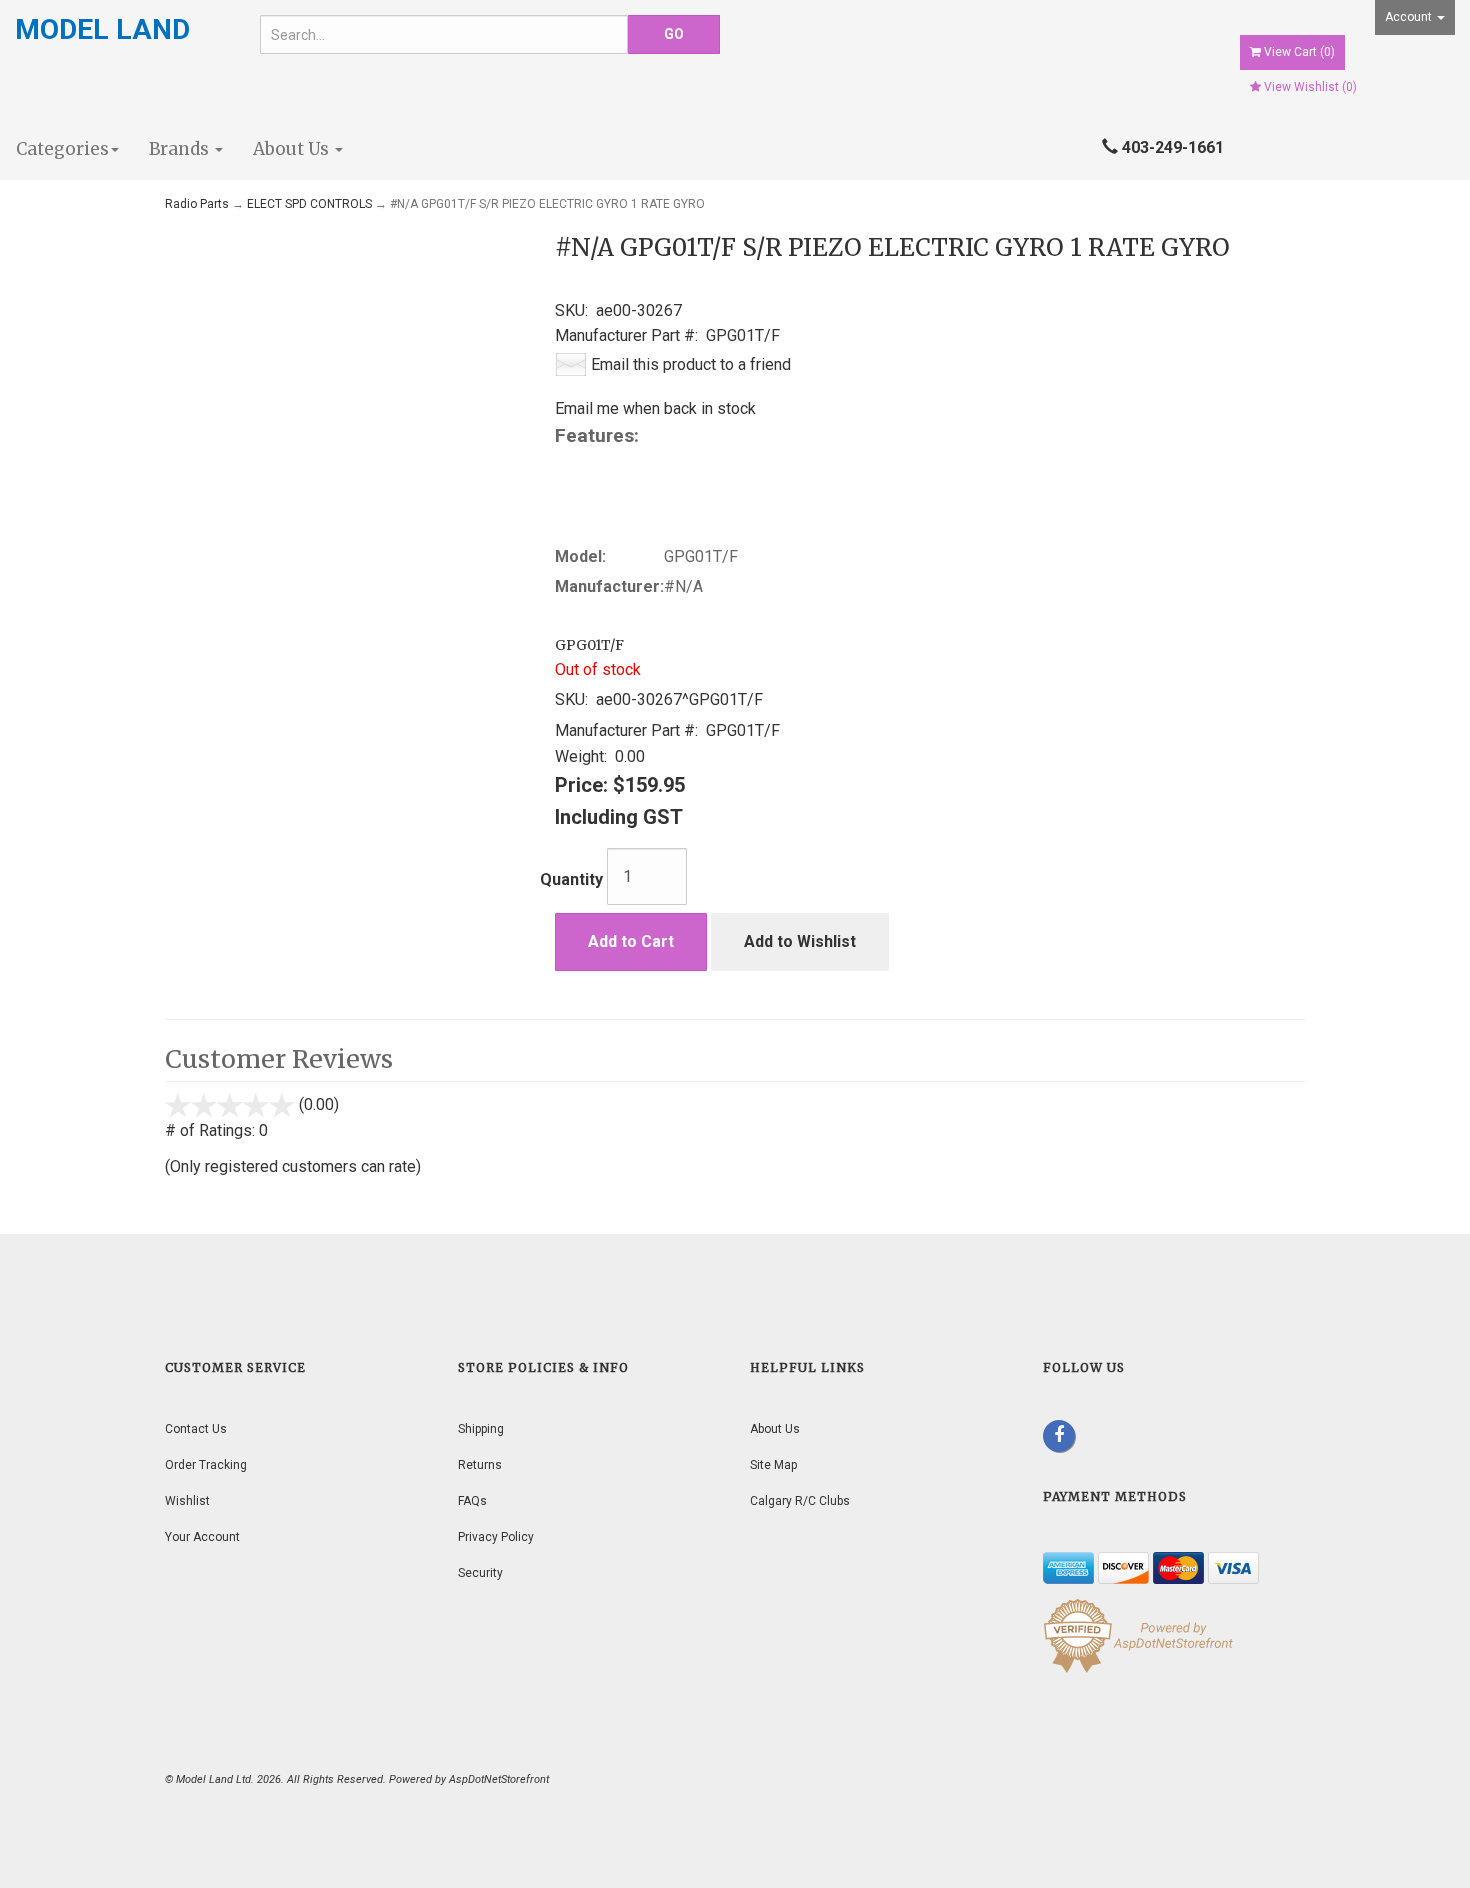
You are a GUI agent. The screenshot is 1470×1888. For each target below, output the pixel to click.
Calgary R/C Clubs (800, 1501)
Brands (181, 149)
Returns (480, 1465)
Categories (62, 149)
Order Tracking (206, 1465)
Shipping (481, 1429)
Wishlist (187, 1501)
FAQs (472, 1501)
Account (1410, 17)
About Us (293, 149)
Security (480, 1573)
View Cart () (1299, 52)
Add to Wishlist (800, 941)
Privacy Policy (496, 1537)
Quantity (571, 879)
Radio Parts (197, 204)
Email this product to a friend (691, 364)
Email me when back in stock (655, 408)
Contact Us (196, 1429)
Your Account (202, 1537)
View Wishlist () (1310, 87)
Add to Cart (631, 941)
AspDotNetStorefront (499, 1779)
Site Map (773, 1465)
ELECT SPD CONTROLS (309, 204)
